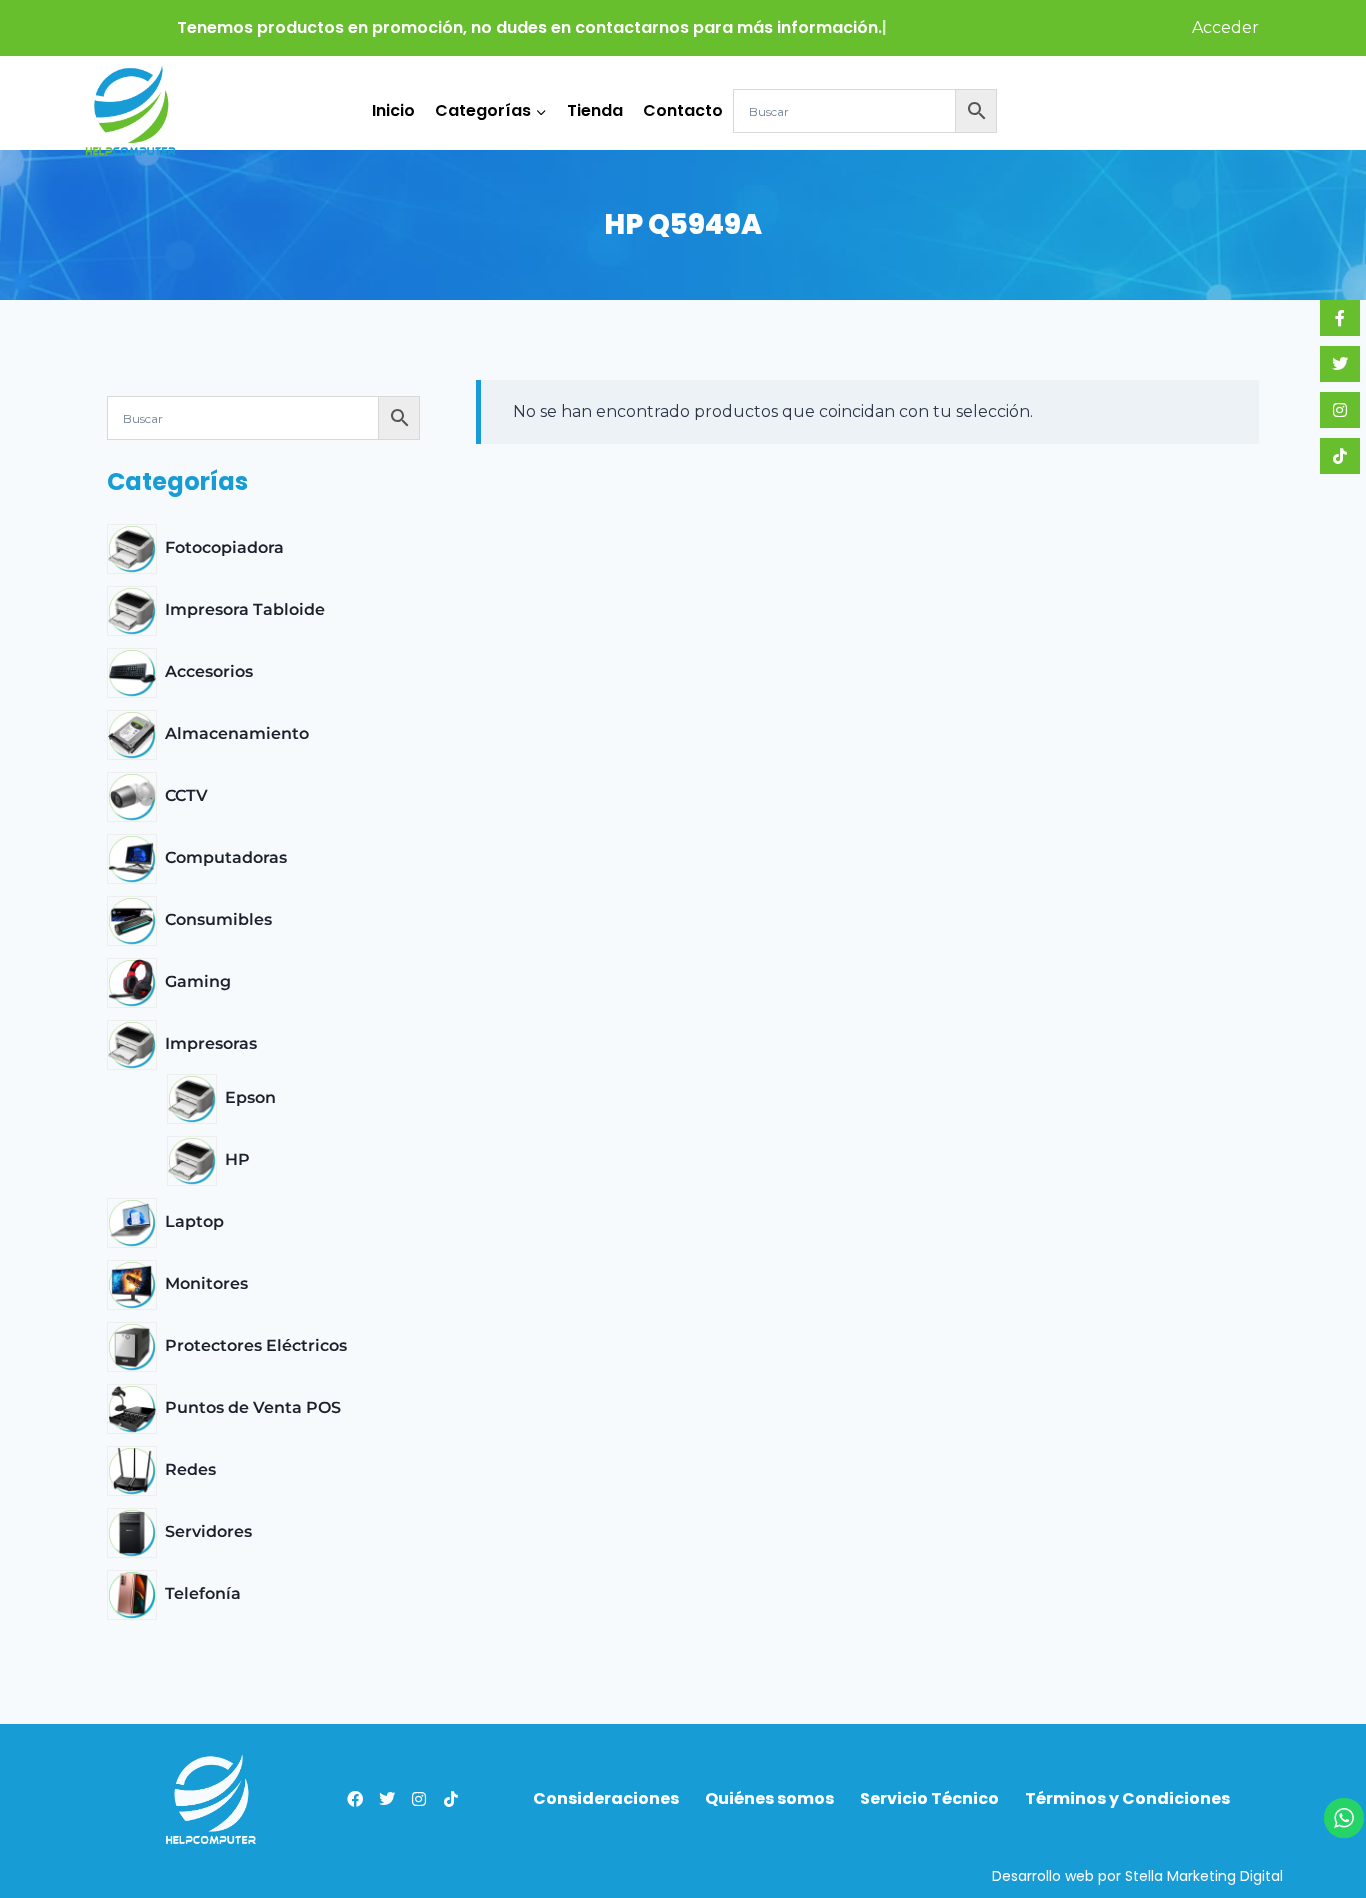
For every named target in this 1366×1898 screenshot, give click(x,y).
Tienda (595, 110)
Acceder (1225, 27)
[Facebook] (355, 1799)
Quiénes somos (769, 1799)
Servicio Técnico (929, 1799)
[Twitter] (387, 1799)
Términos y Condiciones (1127, 1799)
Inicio (393, 110)
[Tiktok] (451, 1799)
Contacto (683, 110)
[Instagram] (419, 1799)
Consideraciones (606, 1799)
